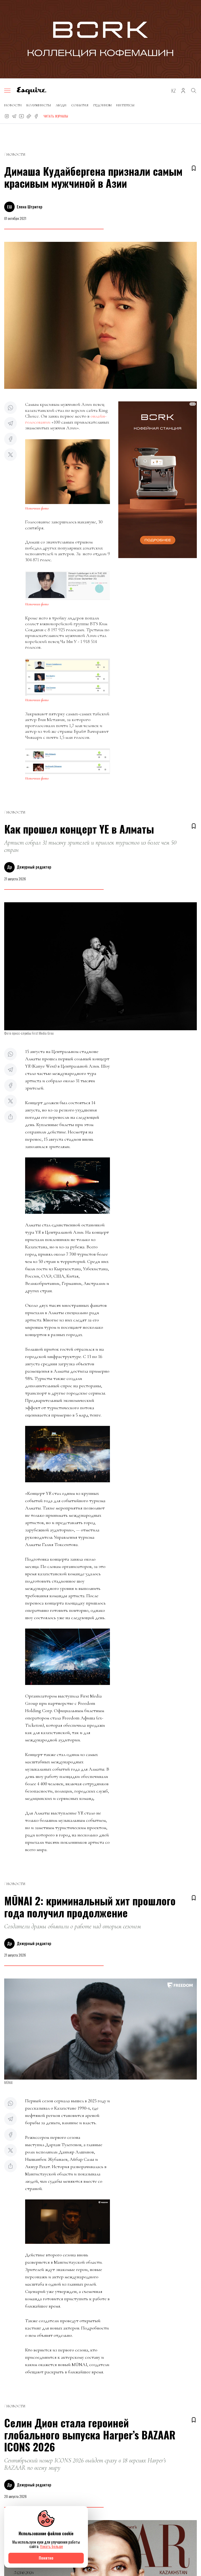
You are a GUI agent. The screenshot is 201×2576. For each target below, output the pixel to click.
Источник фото (37, 508)
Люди (61, 105)
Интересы (125, 105)
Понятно (46, 2558)
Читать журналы (56, 116)
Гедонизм (102, 105)
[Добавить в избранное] (194, 168)
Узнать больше (52, 2546)
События (80, 105)
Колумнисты (39, 105)
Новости (13, 105)
